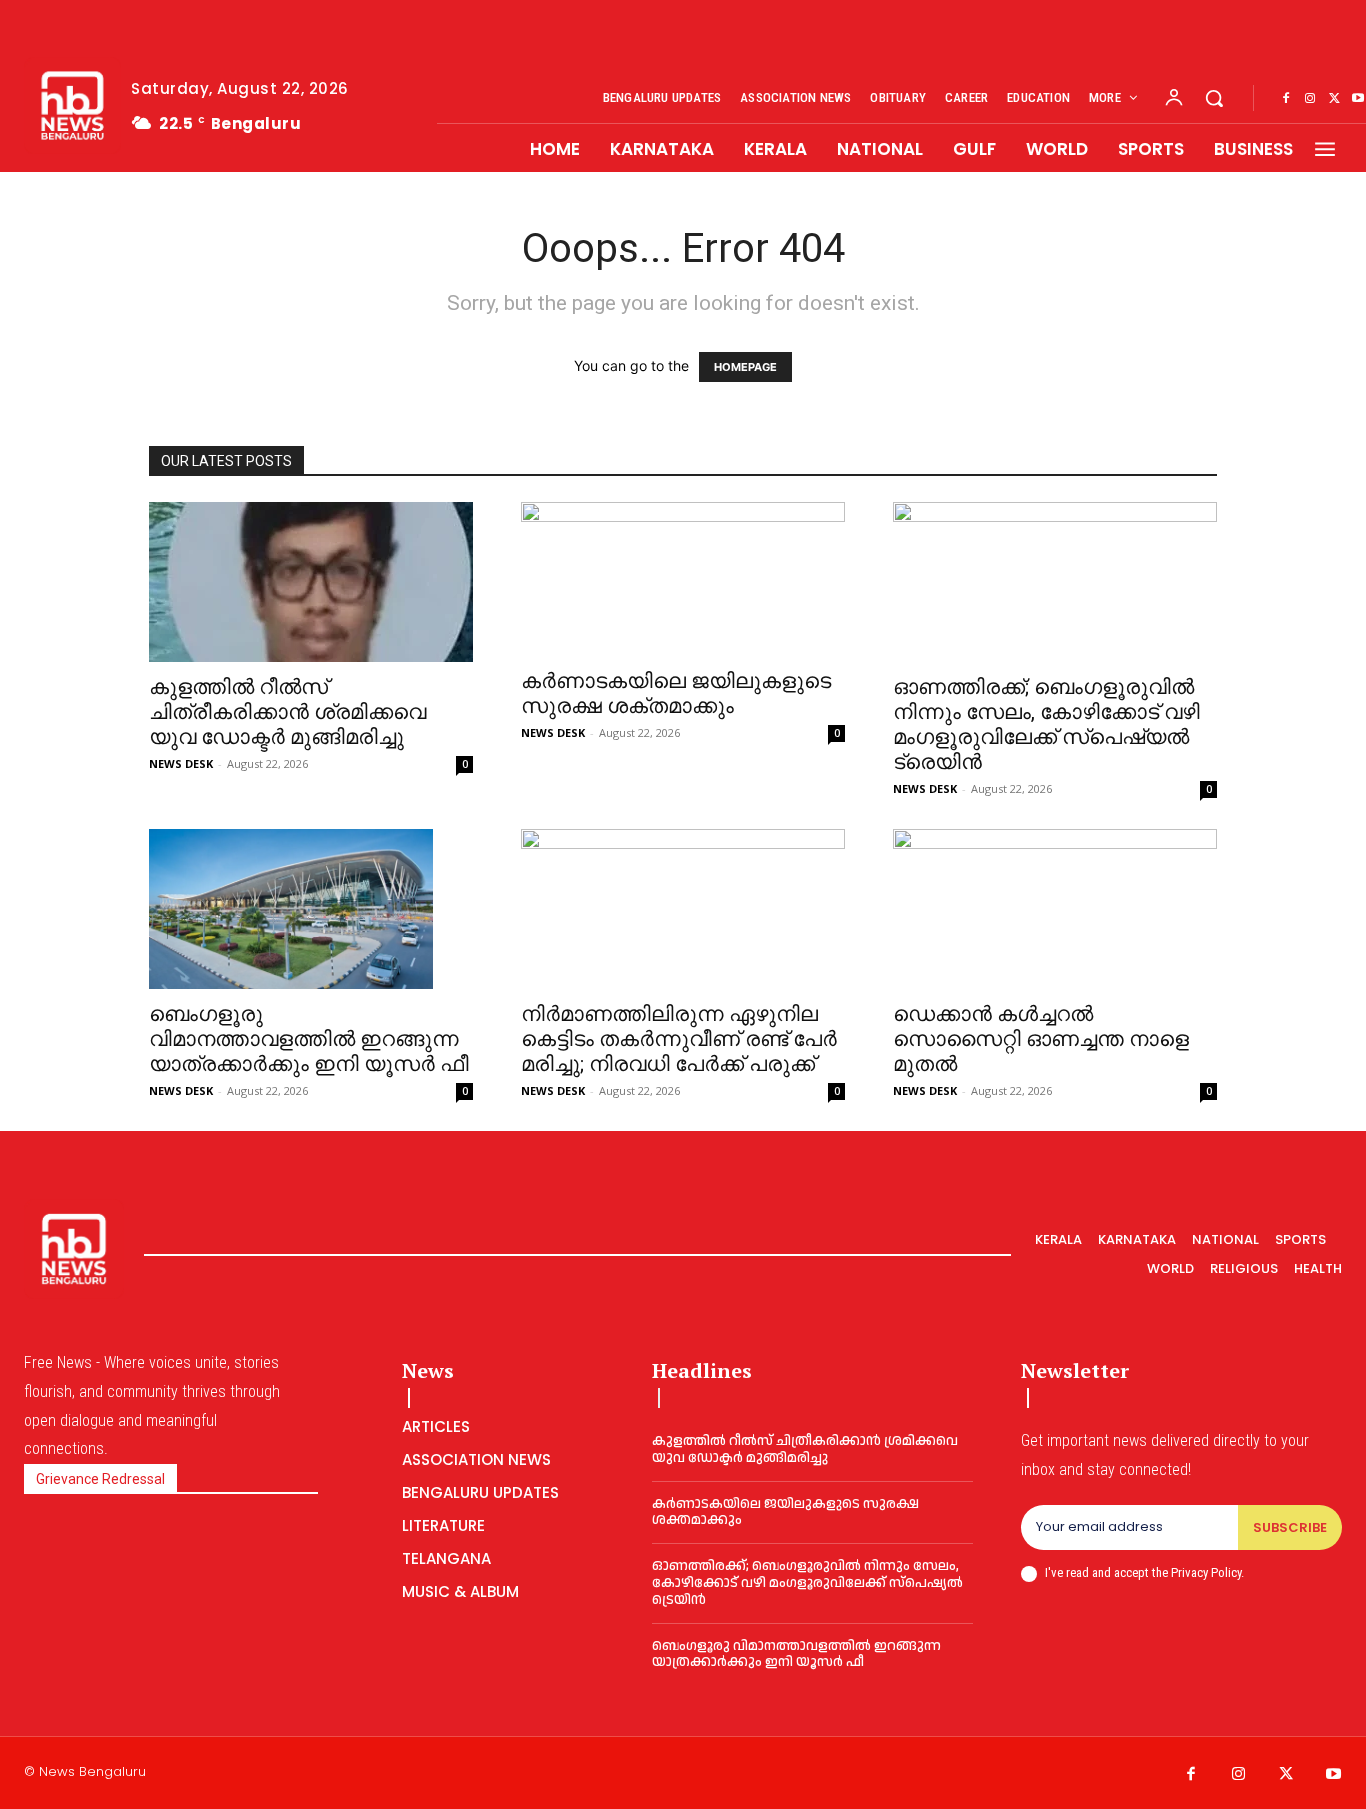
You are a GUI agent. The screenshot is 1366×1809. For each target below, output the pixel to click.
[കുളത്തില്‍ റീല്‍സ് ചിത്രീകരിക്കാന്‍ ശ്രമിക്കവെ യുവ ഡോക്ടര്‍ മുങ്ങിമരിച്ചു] (311, 582)
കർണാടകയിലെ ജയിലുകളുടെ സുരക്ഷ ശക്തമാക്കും (676, 693)
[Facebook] (1286, 99)
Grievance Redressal (100, 1479)
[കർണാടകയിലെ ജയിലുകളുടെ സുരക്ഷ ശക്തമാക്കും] (683, 579)
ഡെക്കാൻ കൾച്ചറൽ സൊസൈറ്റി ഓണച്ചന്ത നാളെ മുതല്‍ (1041, 1039)
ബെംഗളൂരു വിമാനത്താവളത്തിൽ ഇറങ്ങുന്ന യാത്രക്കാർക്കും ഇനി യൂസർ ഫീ (309, 1039)
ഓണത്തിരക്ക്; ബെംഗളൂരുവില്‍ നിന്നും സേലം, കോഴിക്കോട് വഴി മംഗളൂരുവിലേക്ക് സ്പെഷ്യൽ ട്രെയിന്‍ (1046, 724)
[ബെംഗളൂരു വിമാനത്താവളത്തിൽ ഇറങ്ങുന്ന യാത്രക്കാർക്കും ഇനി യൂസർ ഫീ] (311, 909)
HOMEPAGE (745, 367)
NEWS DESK (181, 763)
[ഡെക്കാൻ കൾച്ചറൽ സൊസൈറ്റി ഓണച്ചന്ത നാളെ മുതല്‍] (1055, 909)
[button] (1214, 98)
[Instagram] (1310, 99)
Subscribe (1290, 1527)
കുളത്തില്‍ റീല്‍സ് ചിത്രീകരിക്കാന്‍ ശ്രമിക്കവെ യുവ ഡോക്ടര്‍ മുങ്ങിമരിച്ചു (287, 712)
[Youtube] (1334, 1775)
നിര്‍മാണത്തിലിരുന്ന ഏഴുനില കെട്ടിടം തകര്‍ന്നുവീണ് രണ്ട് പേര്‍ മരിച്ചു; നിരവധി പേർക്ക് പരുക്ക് (679, 1039)
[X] (1334, 99)
